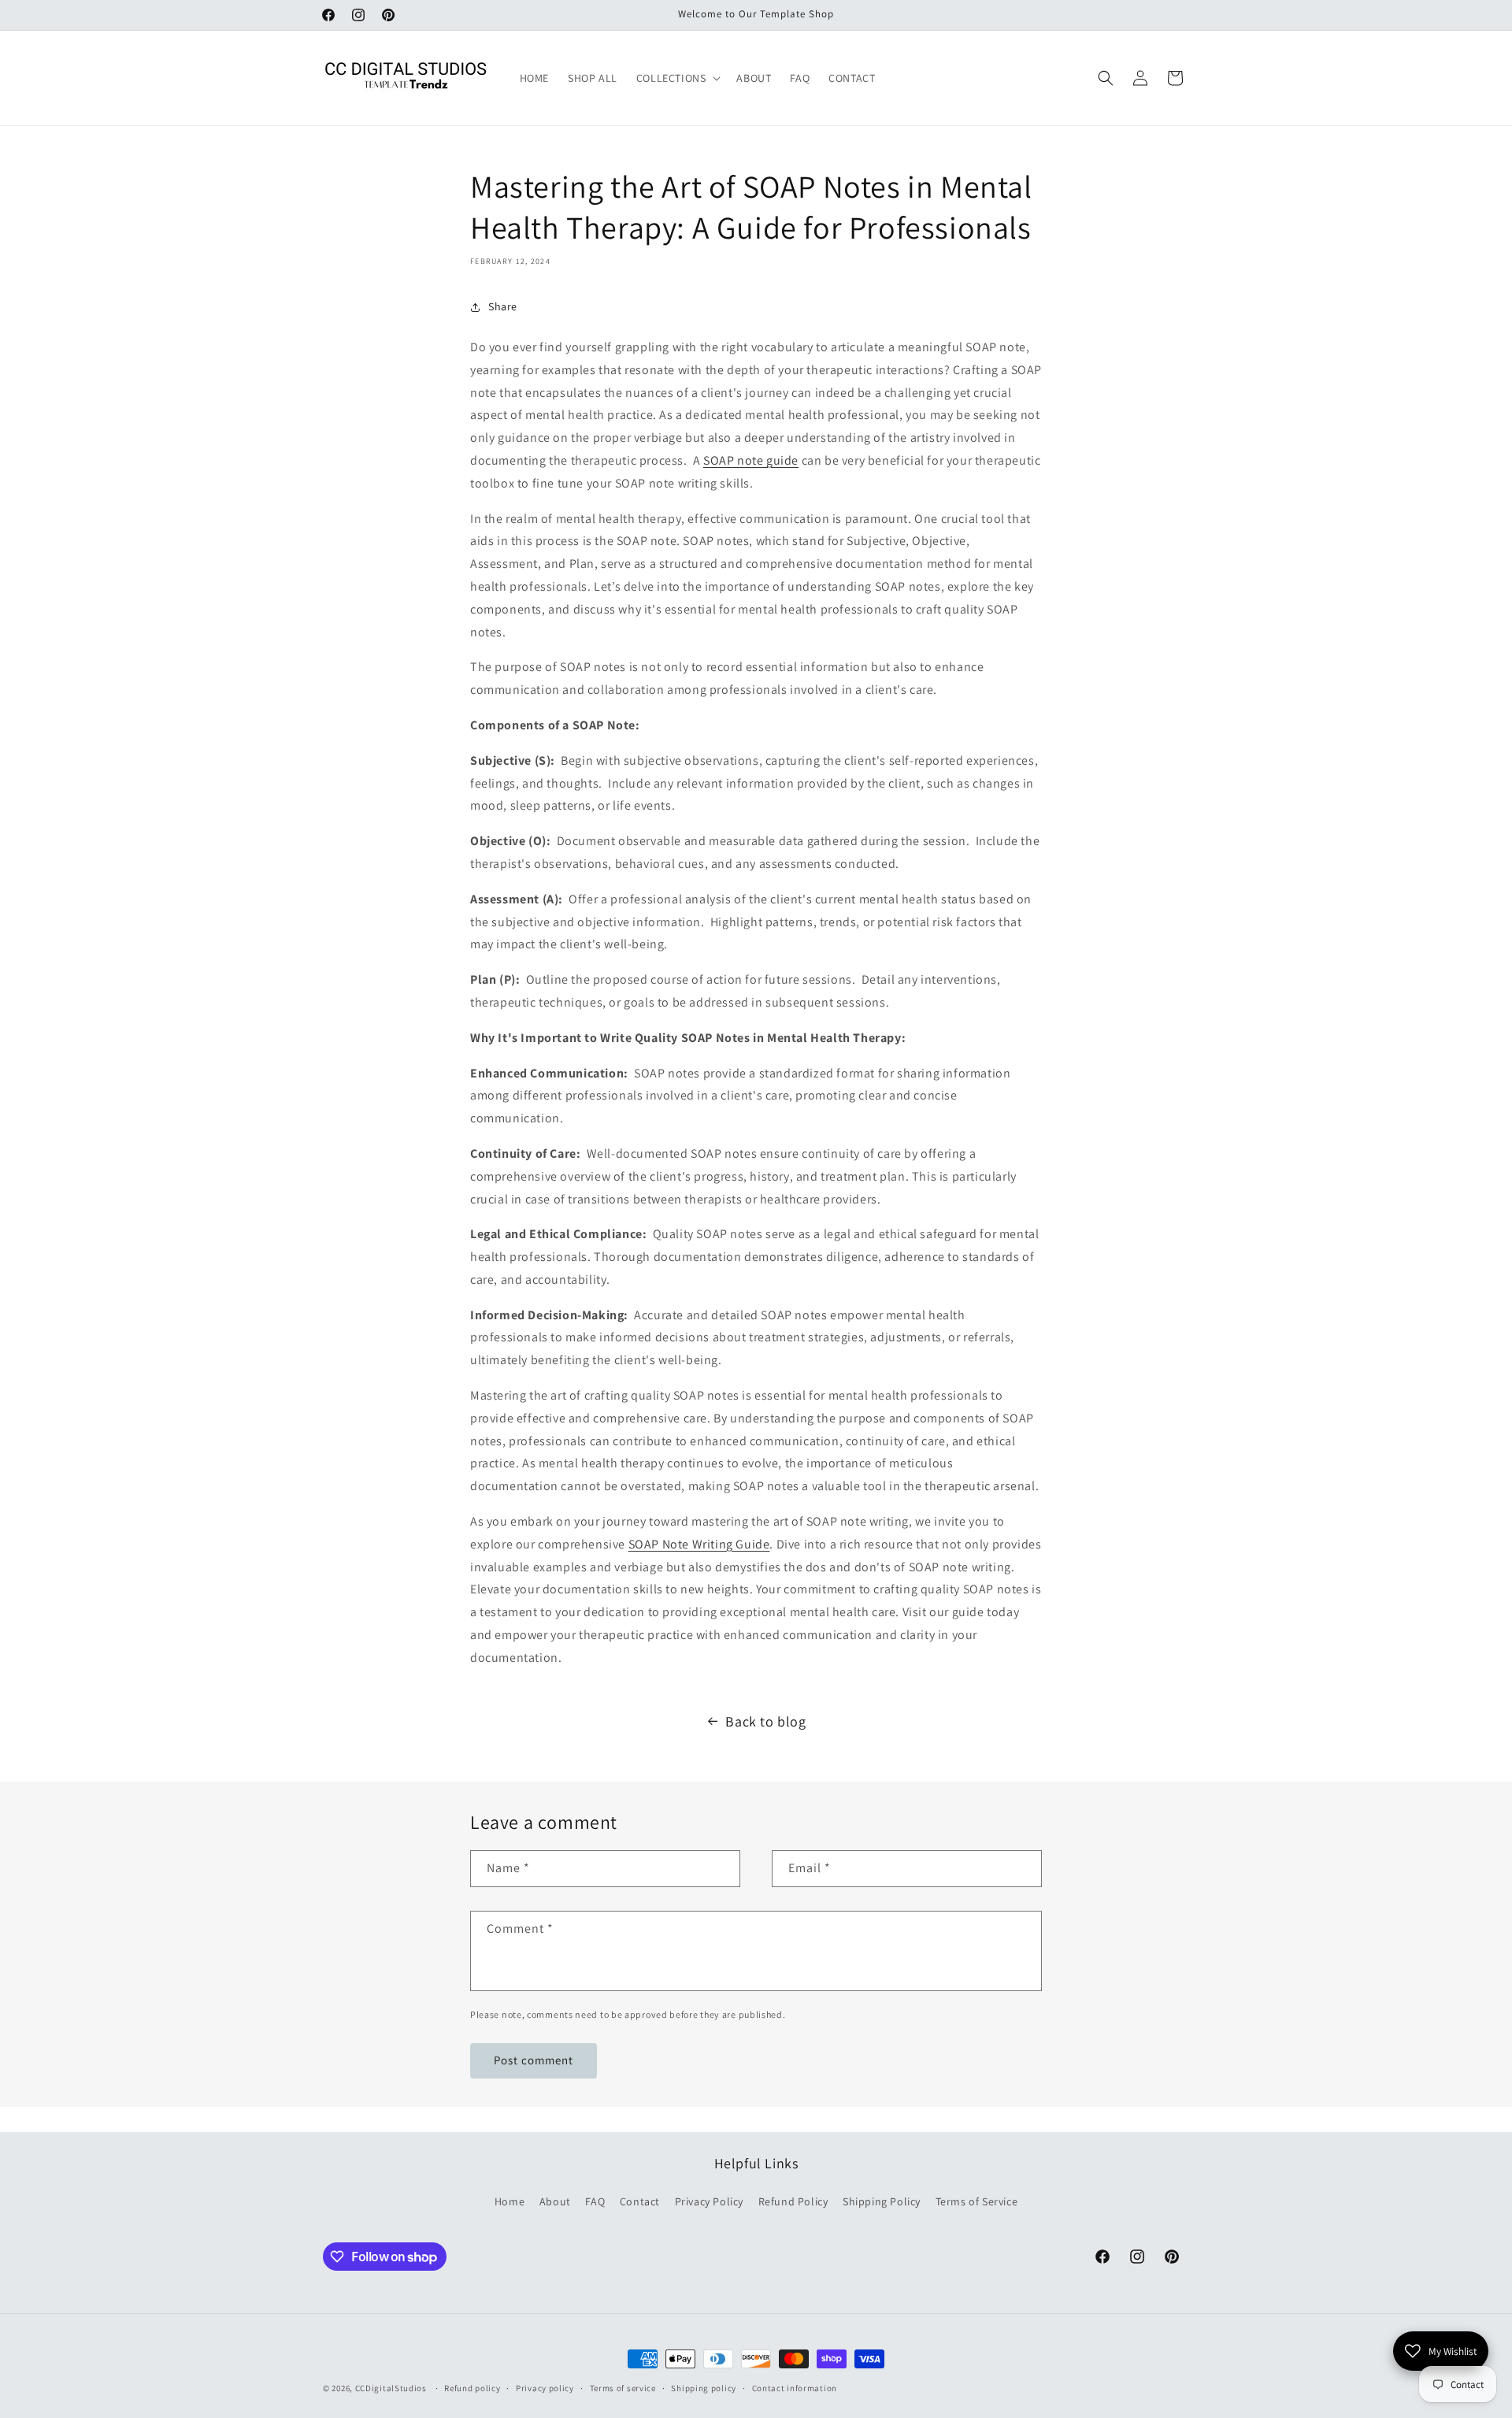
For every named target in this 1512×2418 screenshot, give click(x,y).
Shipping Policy (882, 2201)
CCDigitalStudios (391, 2388)
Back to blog (765, 1721)
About (555, 2201)
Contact (640, 2201)
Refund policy (472, 2388)
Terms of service (623, 2388)
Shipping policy (704, 2388)
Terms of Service (977, 2201)
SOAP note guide (751, 460)
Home (510, 2201)
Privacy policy (545, 2388)
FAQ (595, 2201)
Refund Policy (793, 2201)
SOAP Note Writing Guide (699, 1544)
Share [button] (503, 306)
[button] (677, 78)
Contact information (795, 2388)
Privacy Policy (709, 2201)
